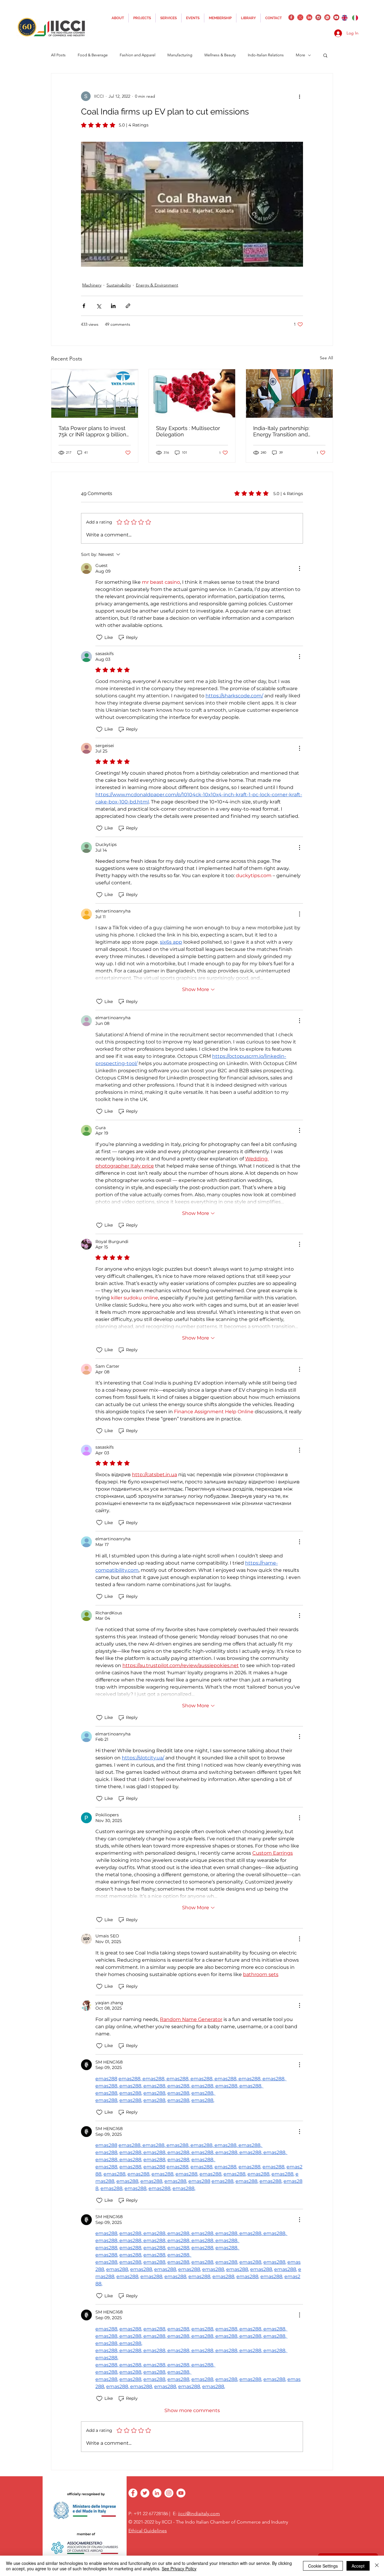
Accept (358, 2566)
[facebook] (291, 17)
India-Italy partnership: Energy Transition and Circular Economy (281, 431)
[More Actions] (299, 568)
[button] (325, 55)
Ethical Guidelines (148, 2531)
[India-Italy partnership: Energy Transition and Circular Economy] (289, 393)
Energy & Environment (157, 285)
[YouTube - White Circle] (181, 2493)
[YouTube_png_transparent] (336, 17)
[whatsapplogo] (327, 17)
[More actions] (299, 96)
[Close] (377, 2566)
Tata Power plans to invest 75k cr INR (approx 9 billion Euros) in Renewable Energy (94, 431)
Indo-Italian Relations (266, 55)
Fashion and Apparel (138, 55)
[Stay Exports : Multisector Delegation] (192, 393)
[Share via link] (128, 306)
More (300, 55)
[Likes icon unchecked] (99, 637)
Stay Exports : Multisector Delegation (188, 431)
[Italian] (355, 18)
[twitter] (300, 17)
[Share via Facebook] (84, 306)
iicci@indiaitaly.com (199, 2514)
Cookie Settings (323, 2566)
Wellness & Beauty (220, 55)
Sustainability (119, 285)
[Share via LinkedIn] (113, 306)
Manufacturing (180, 55)
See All (326, 358)
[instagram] (318, 17)
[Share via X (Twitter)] (99, 306)
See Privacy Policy (179, 2569)
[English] (345, 18)
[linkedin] (309, 17)
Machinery (92, 285)
